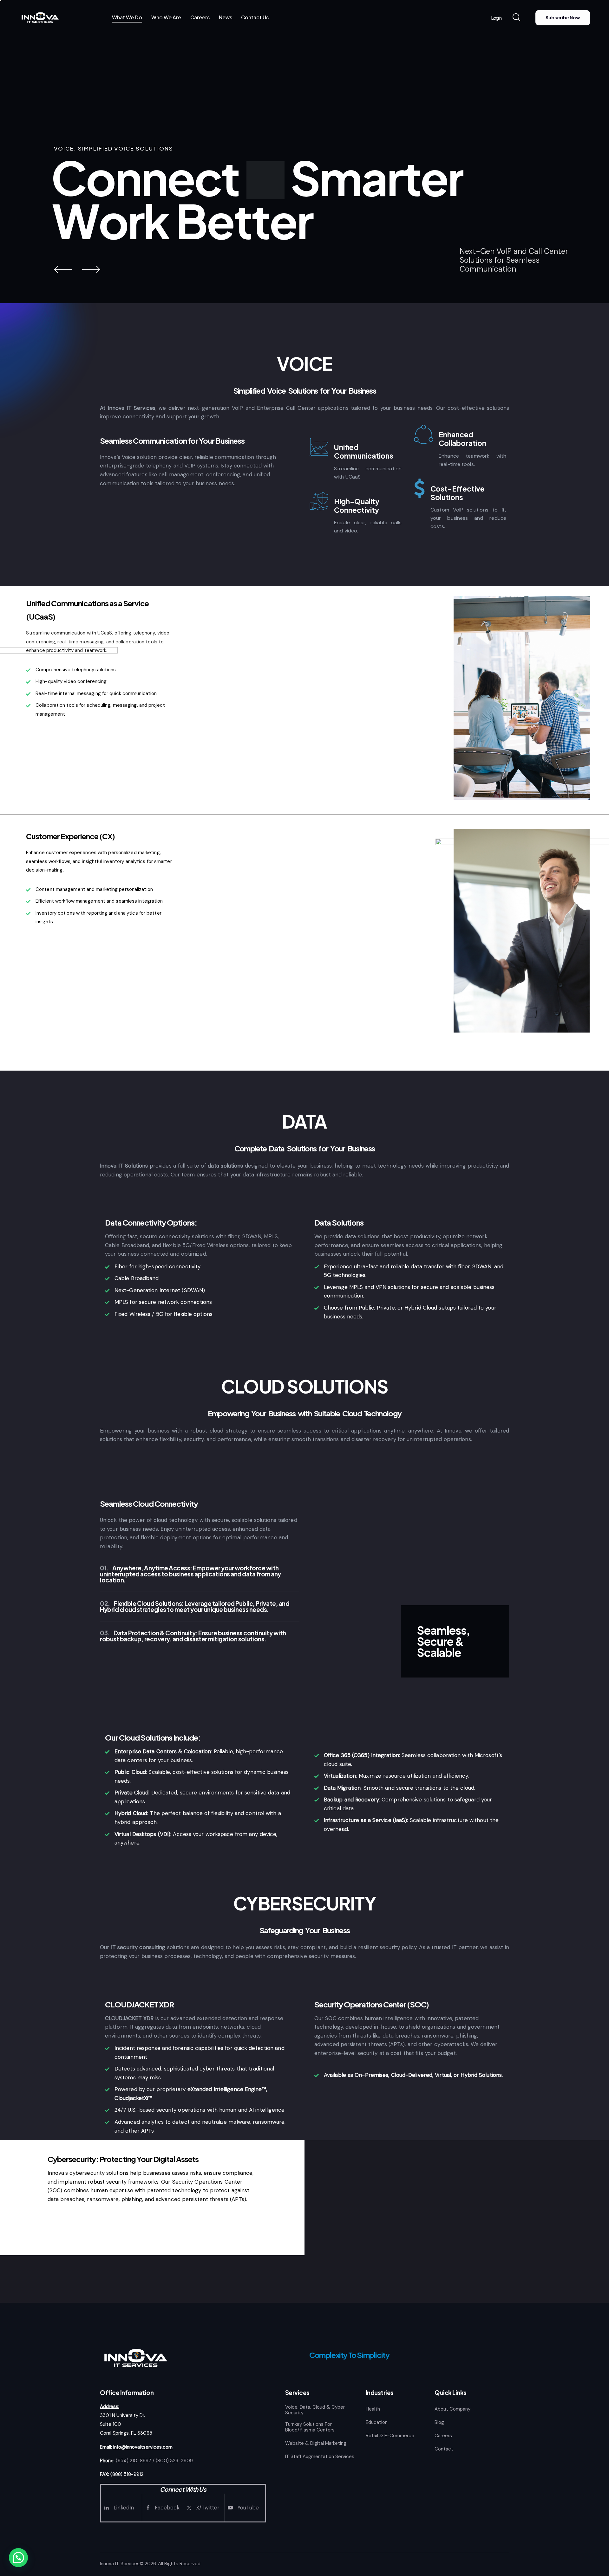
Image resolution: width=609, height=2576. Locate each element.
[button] (18, 2558)
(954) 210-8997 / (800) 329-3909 (154, 2461)
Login (496, 18)
